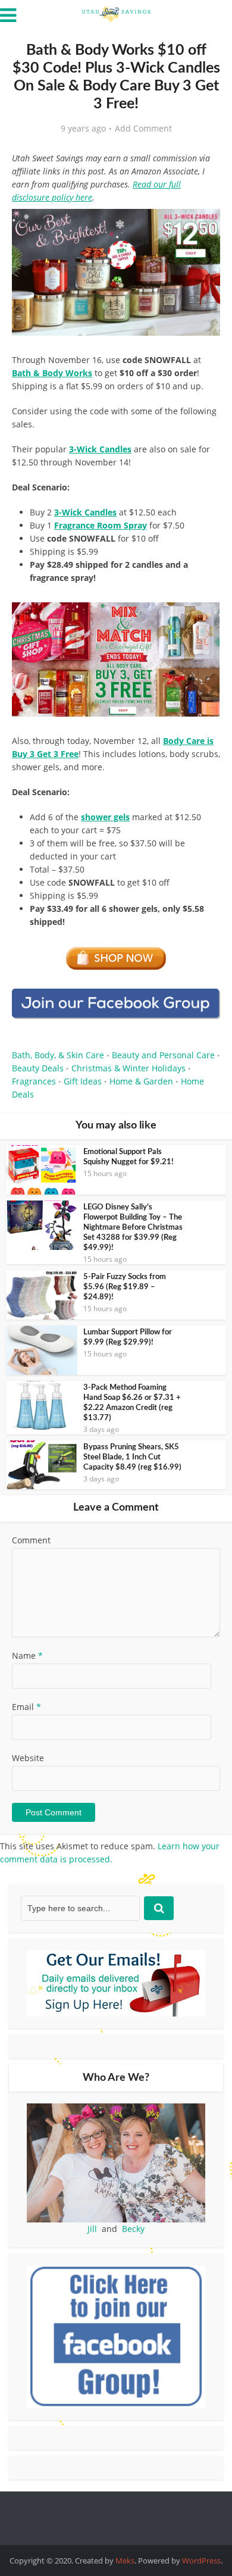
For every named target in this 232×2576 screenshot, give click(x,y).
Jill (92, 2229)
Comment (31, 1540)
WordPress (201, 2561)
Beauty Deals (38, 1068)
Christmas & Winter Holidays (128, 1068)
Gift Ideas (83, 1081)
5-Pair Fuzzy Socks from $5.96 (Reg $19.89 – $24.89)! (125, 1287)
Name (27, 1656)
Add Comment (143, 129)
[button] (203, 226)
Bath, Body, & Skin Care (58, 1055)
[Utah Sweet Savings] (116, 13)
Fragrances (34, 1081)
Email (26, 1707)
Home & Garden (141, 1081)
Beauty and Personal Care (163, 1055)
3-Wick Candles (85, 512)
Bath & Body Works (52, 373)
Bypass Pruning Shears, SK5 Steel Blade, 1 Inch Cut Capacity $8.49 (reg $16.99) (132, 1457)
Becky (133, 2229)
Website (28, 1758)
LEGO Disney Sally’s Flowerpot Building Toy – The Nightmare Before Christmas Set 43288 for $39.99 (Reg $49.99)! (133, 1228)
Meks (125, 2561)
